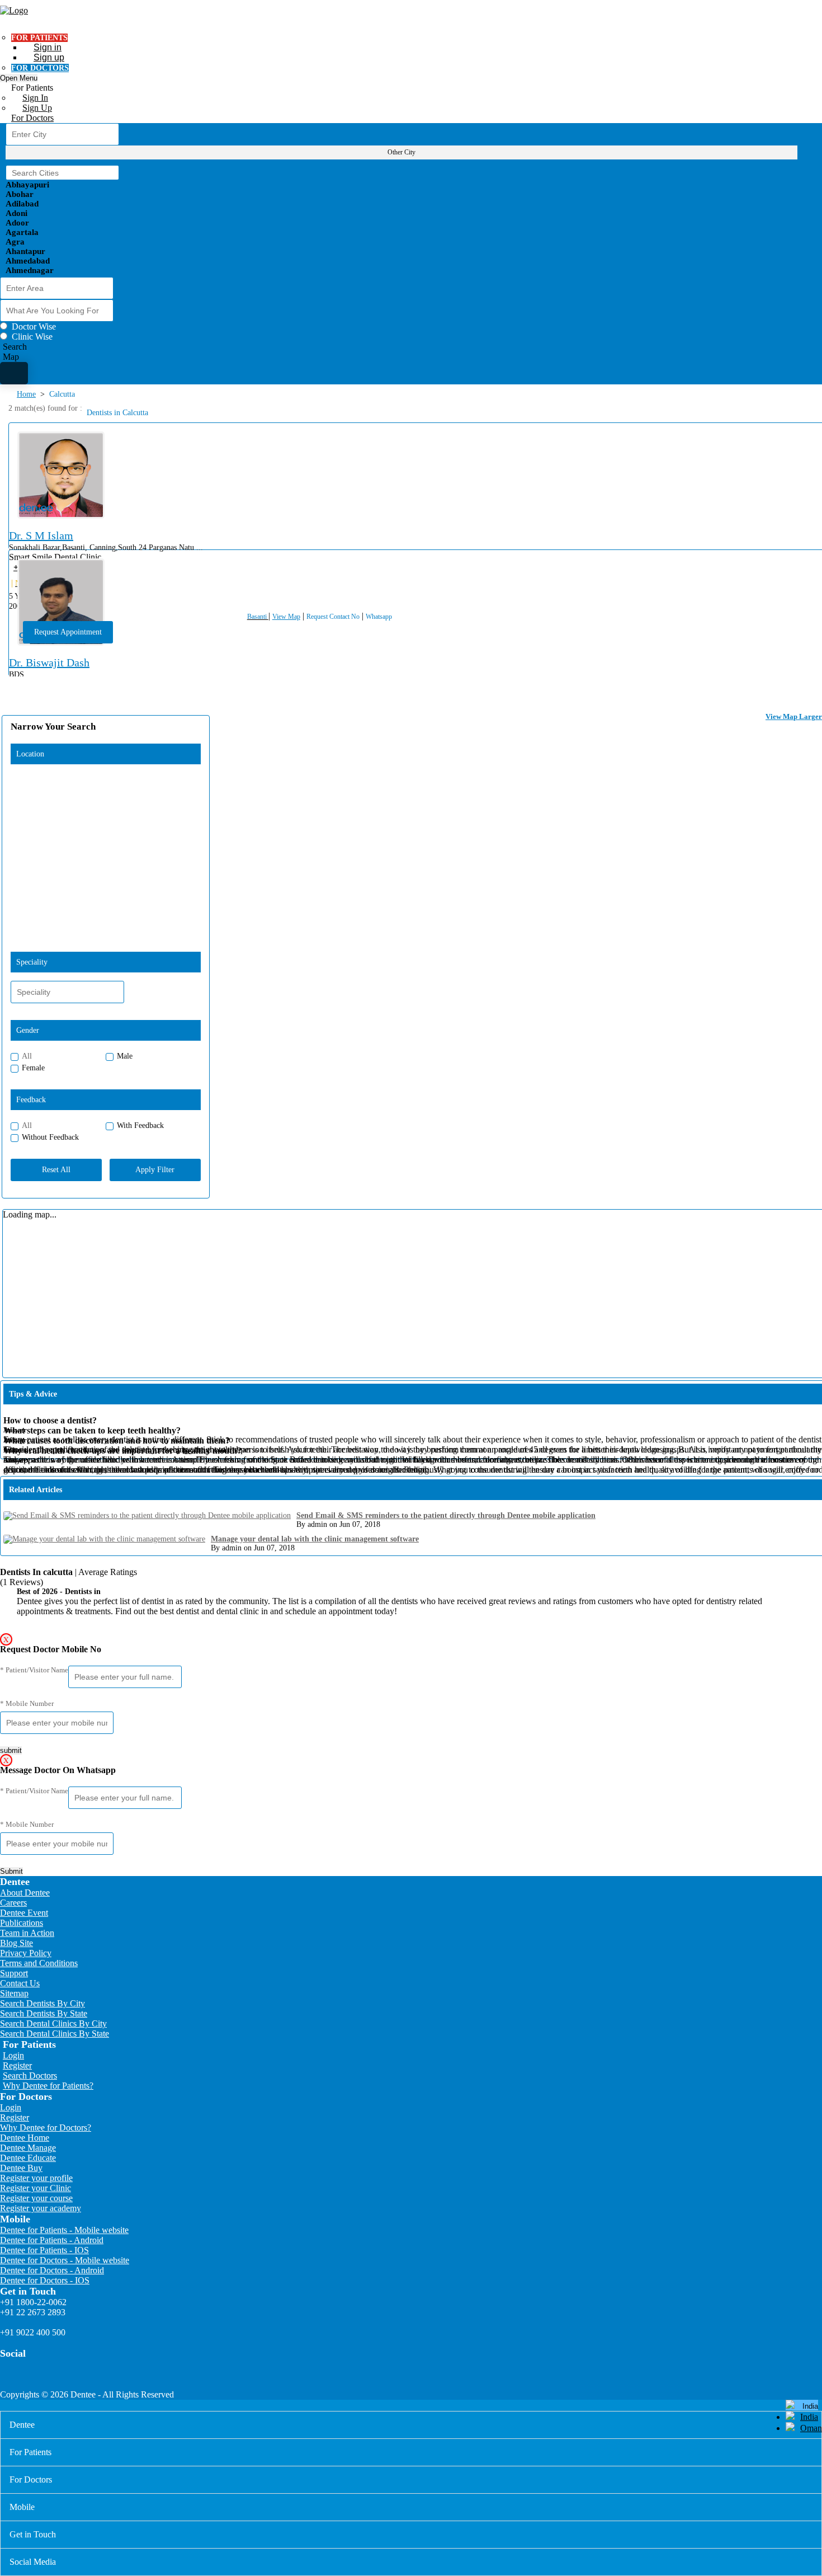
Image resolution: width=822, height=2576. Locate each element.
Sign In (35, 98)
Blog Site (16, 1943)
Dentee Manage (28, 2148)
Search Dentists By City (42, 2003)
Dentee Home (25, 2138)
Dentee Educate (28, 2158)
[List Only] (14, 373)
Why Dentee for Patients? (48, 2086)
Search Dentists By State (44, 2013)
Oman (811, 2428)
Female (33, 1068)
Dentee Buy (21, 2168)
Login (13, 2055)
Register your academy (41, 2208)
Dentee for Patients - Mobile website (64, 2230)
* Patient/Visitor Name (34, 1670)
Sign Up (37, 108)
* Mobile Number (27, 1703)
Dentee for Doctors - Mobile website (65, 2260)
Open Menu (19, 78)
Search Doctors (30, 2076)
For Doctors (32, 118)
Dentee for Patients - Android (52, 2240)
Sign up (49, 57)
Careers (13, 1903)
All (27, 1056)
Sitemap (14, 1993)
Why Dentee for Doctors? (46, 2128)
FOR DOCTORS (40, 68)
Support (14, 1973)
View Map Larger (794, 716)
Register (17, 2065)
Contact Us (20, 1983)
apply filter (155, 1170)
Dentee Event (24, 1913)
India (809, 2417)
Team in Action (27, 1933)
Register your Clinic (36, 2188)
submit (11, 1750)
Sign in (48, 47)
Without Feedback (50, 1137)
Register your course (36, 2198)
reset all (56, 1170)
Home (26, 394)
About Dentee (25, 1893)
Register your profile (36, 2178)
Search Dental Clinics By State (55, 2034)
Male (125, 1056)
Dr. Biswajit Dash (49, 662)
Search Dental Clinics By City (53, 2023)
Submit (11, 1871)
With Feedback (140, 1125)
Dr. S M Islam (41, 535)
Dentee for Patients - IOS (44, 2250)
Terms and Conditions (39, 1963)
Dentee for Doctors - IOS (45, 2280)
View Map (286, 617)
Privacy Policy (26, 1953)
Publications (22, 1923)
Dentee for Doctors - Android (52, 2270)
